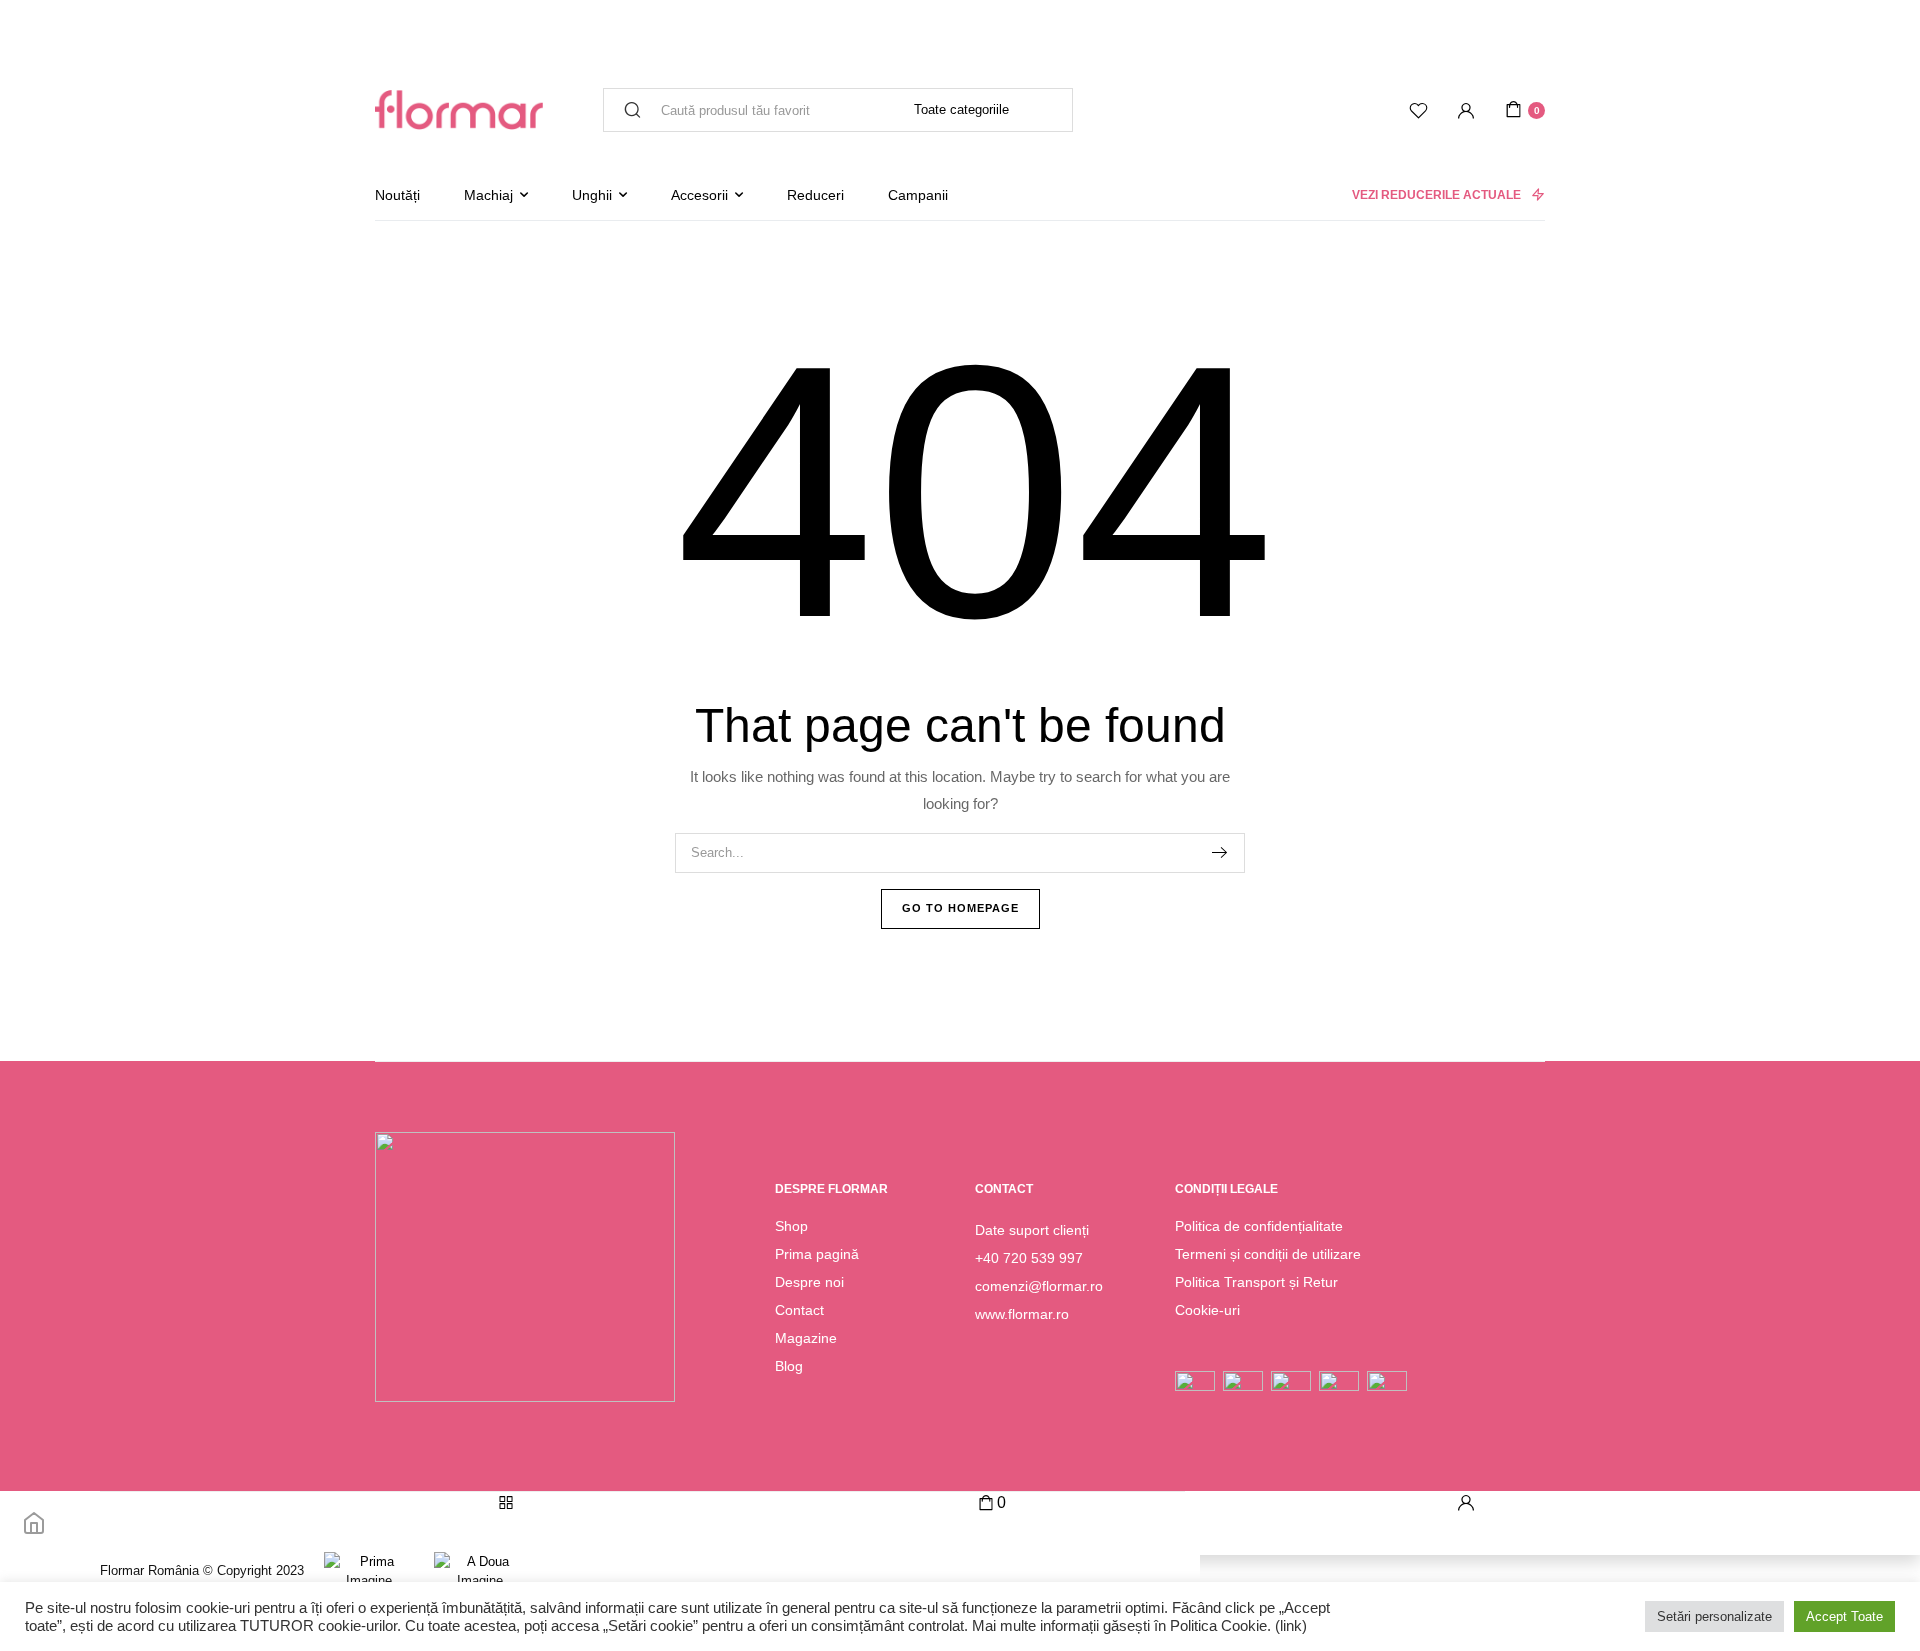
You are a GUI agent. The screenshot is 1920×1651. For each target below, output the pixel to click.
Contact (799, 1310)
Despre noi (809, 1282)
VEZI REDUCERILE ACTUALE (1436, 195)
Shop (791, 1226)
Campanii (918, 195)
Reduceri (815, 195)
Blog (789, 1366)
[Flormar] (459, 110)
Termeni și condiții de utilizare (1268, 1254)
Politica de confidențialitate (1259, 1226)
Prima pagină (817, 1254)
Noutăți (397, 195)
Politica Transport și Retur (1256, 1282)
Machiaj (488, 195)
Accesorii (699, 195)
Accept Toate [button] (1844, 1616)
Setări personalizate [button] (1714, 1616)
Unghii (592, 195)
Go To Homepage (960, 908)
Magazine (806, 1338)
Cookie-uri (1207, 1310)
